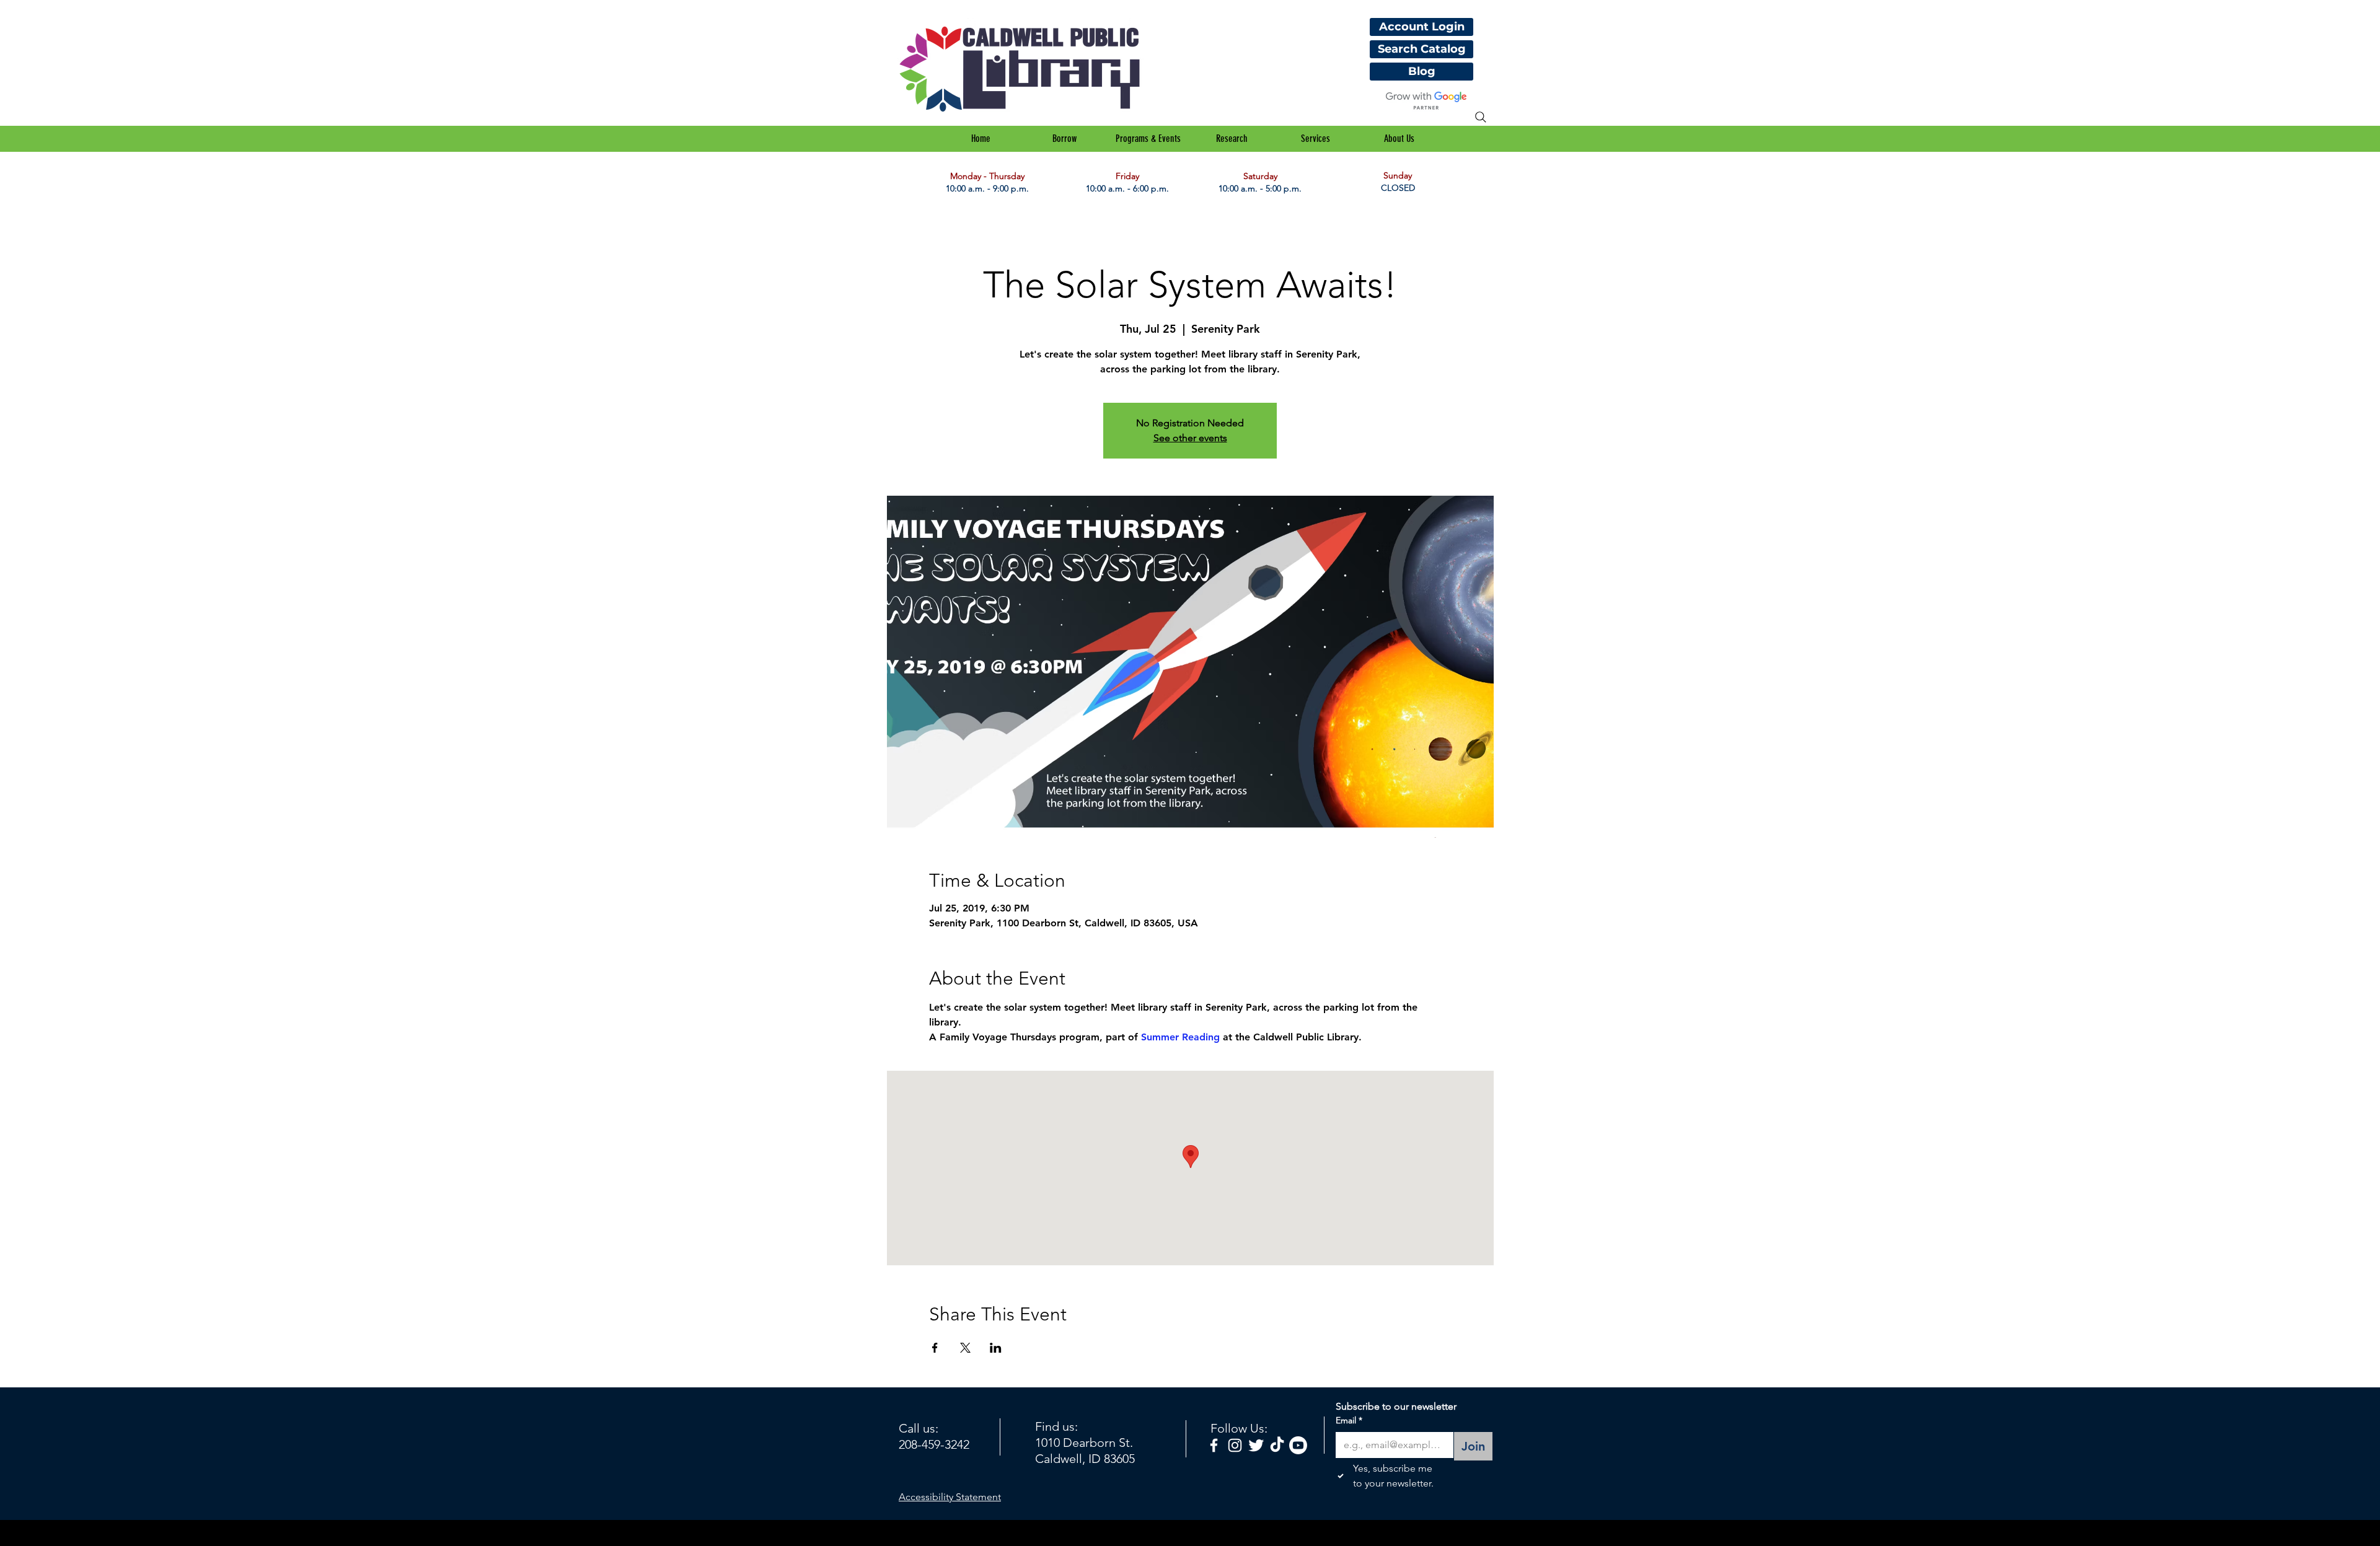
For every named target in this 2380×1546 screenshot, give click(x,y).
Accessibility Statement (950, 1497)
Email (1349, 1420)
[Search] (1481, 117)
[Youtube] (1298, 1445)
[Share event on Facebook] (935, 1348)
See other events (1190, 438)
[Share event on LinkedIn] (996, 1348)
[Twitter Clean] (1256, 1445)
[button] (1064, 139)
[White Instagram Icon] (1235, 1445)
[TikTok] (1277, 1445)
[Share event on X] (965, 1348)
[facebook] (1214, 1445)
